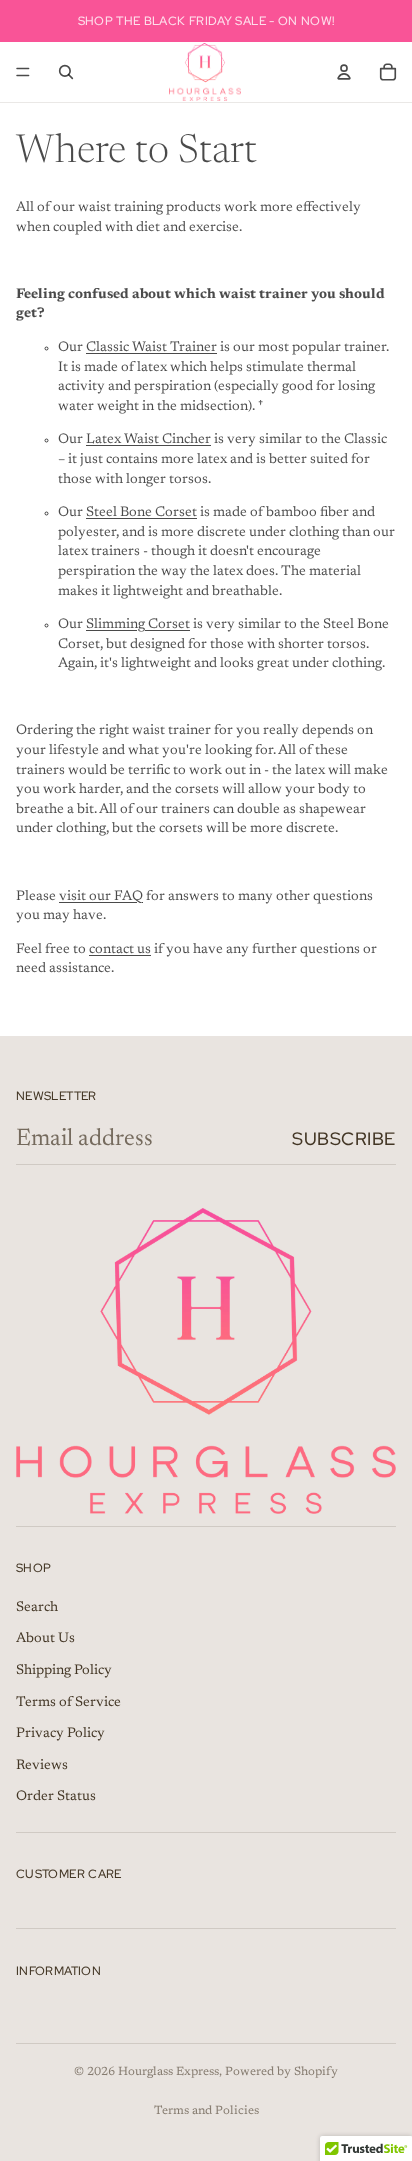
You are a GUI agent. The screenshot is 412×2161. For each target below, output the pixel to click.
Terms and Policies (206, 2111)
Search (37, 1608)
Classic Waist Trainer (151, 348)
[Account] (344, 72)
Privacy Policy (60, 1734)
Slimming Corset (138, 625)
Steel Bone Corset (141, 513)
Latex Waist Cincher (148, 440)
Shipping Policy (64, 1671)
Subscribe (344, 1138)
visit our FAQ (101, 897)
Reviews (42, 1766)
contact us (120, 950)
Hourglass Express (168, 2072)
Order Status (56, 1797)
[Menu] (23, 72)
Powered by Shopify (281, 2072)
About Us (45, 1640)
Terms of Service (68, 1703)
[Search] (66, 72)
